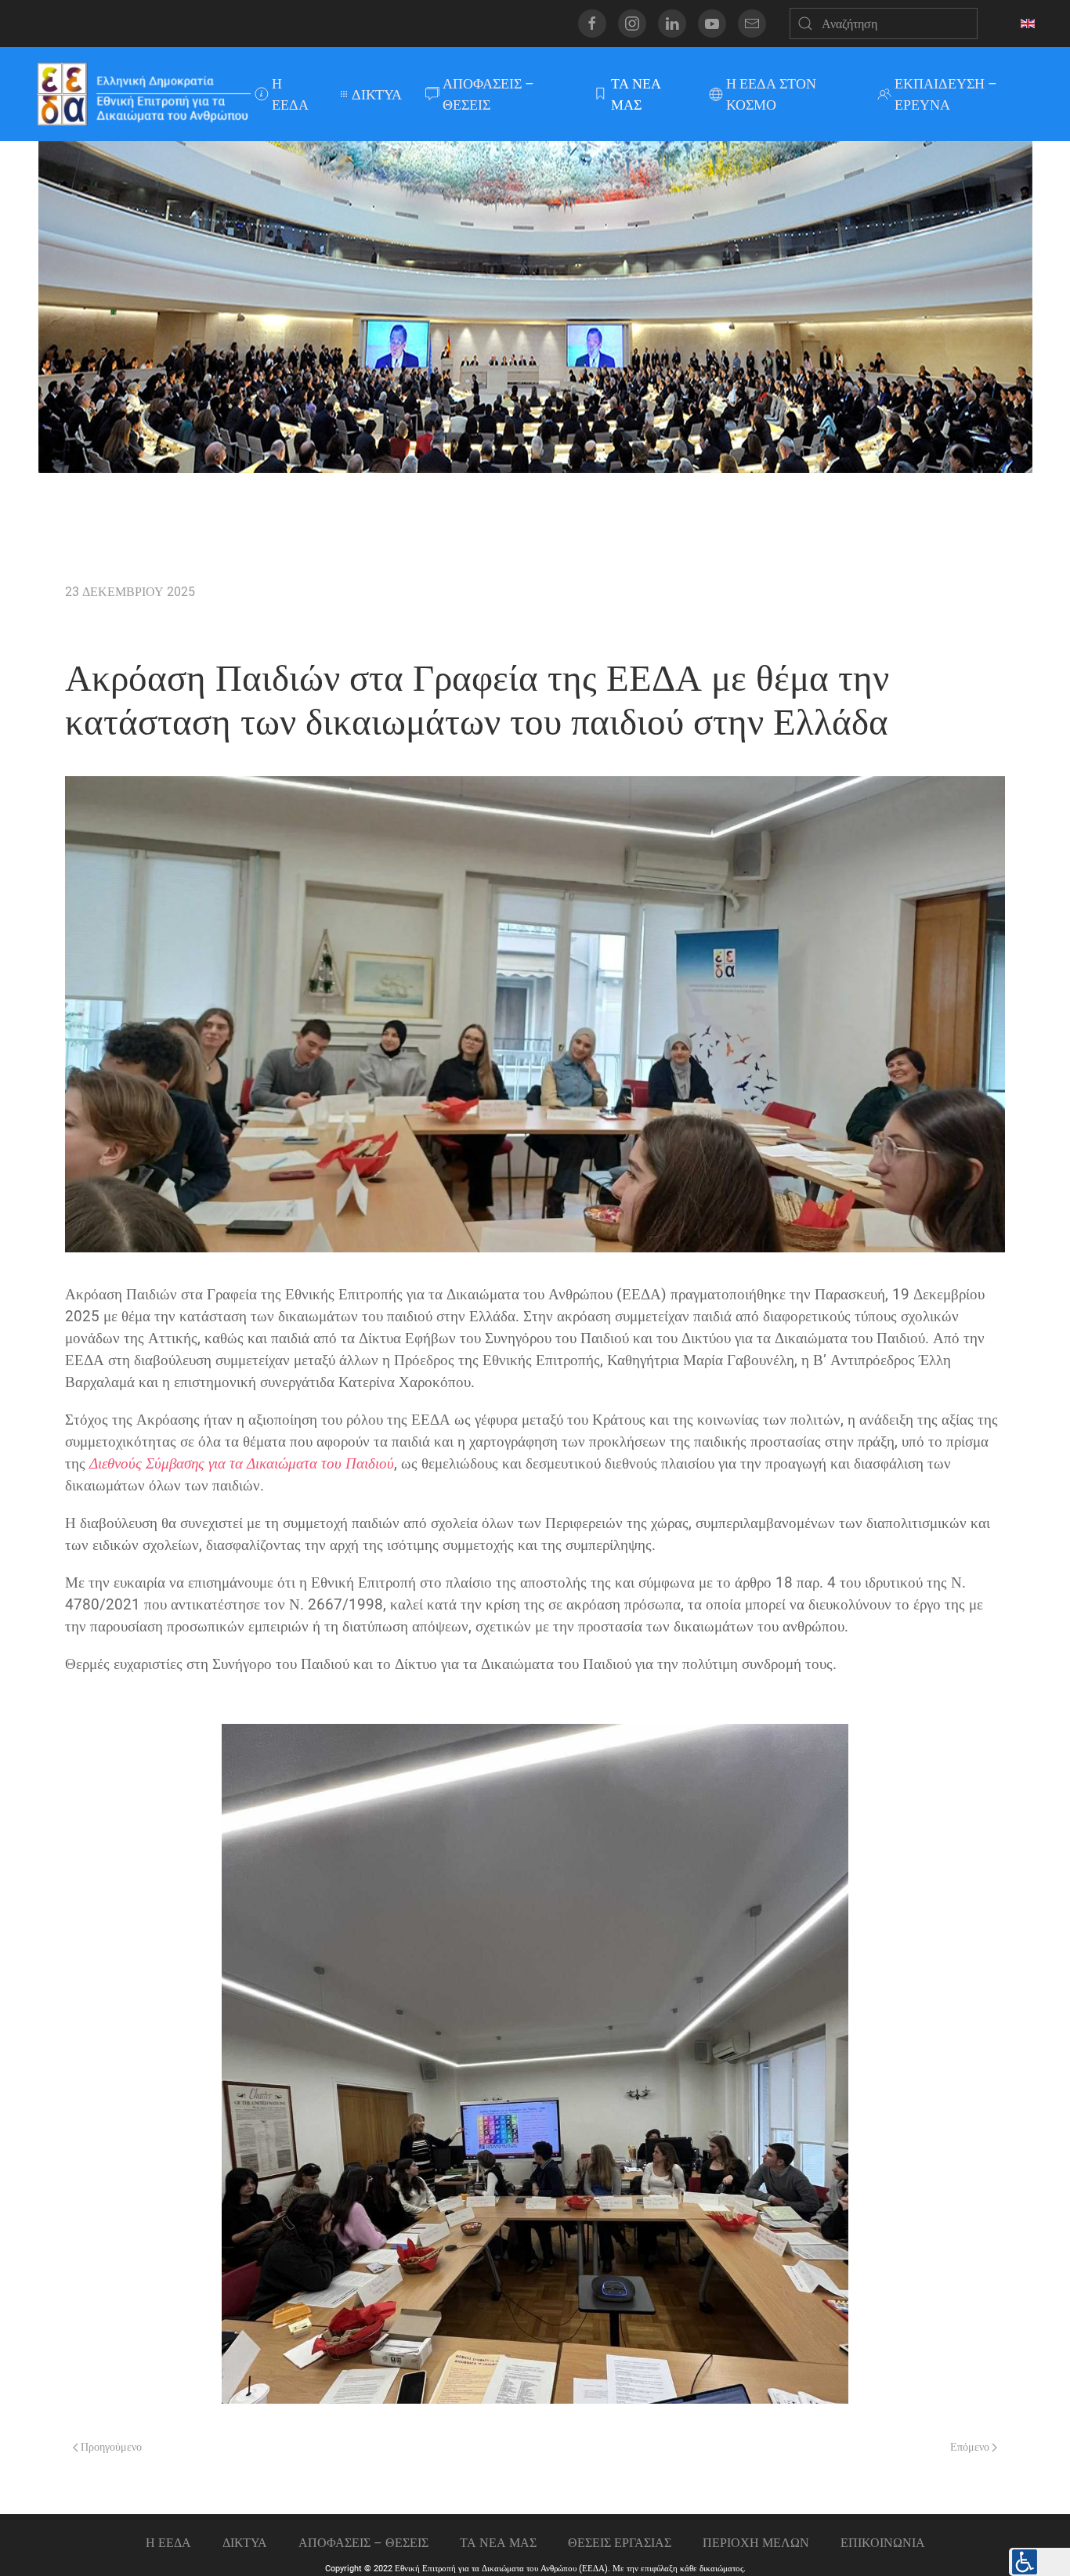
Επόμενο (971, 2447)
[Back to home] (143, 94)
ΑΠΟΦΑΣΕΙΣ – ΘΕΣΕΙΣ (488, 94)
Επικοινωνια (883, 2543)
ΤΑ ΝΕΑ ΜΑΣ (636, 94)
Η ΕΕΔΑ (290, 94)
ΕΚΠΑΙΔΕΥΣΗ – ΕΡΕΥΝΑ (946, 94)
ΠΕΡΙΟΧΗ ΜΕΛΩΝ (756, 2543)
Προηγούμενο (110, 2447)
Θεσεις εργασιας (620, 2543)
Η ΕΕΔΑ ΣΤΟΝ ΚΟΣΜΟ (771, 94)
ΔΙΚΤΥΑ (377, 94)
